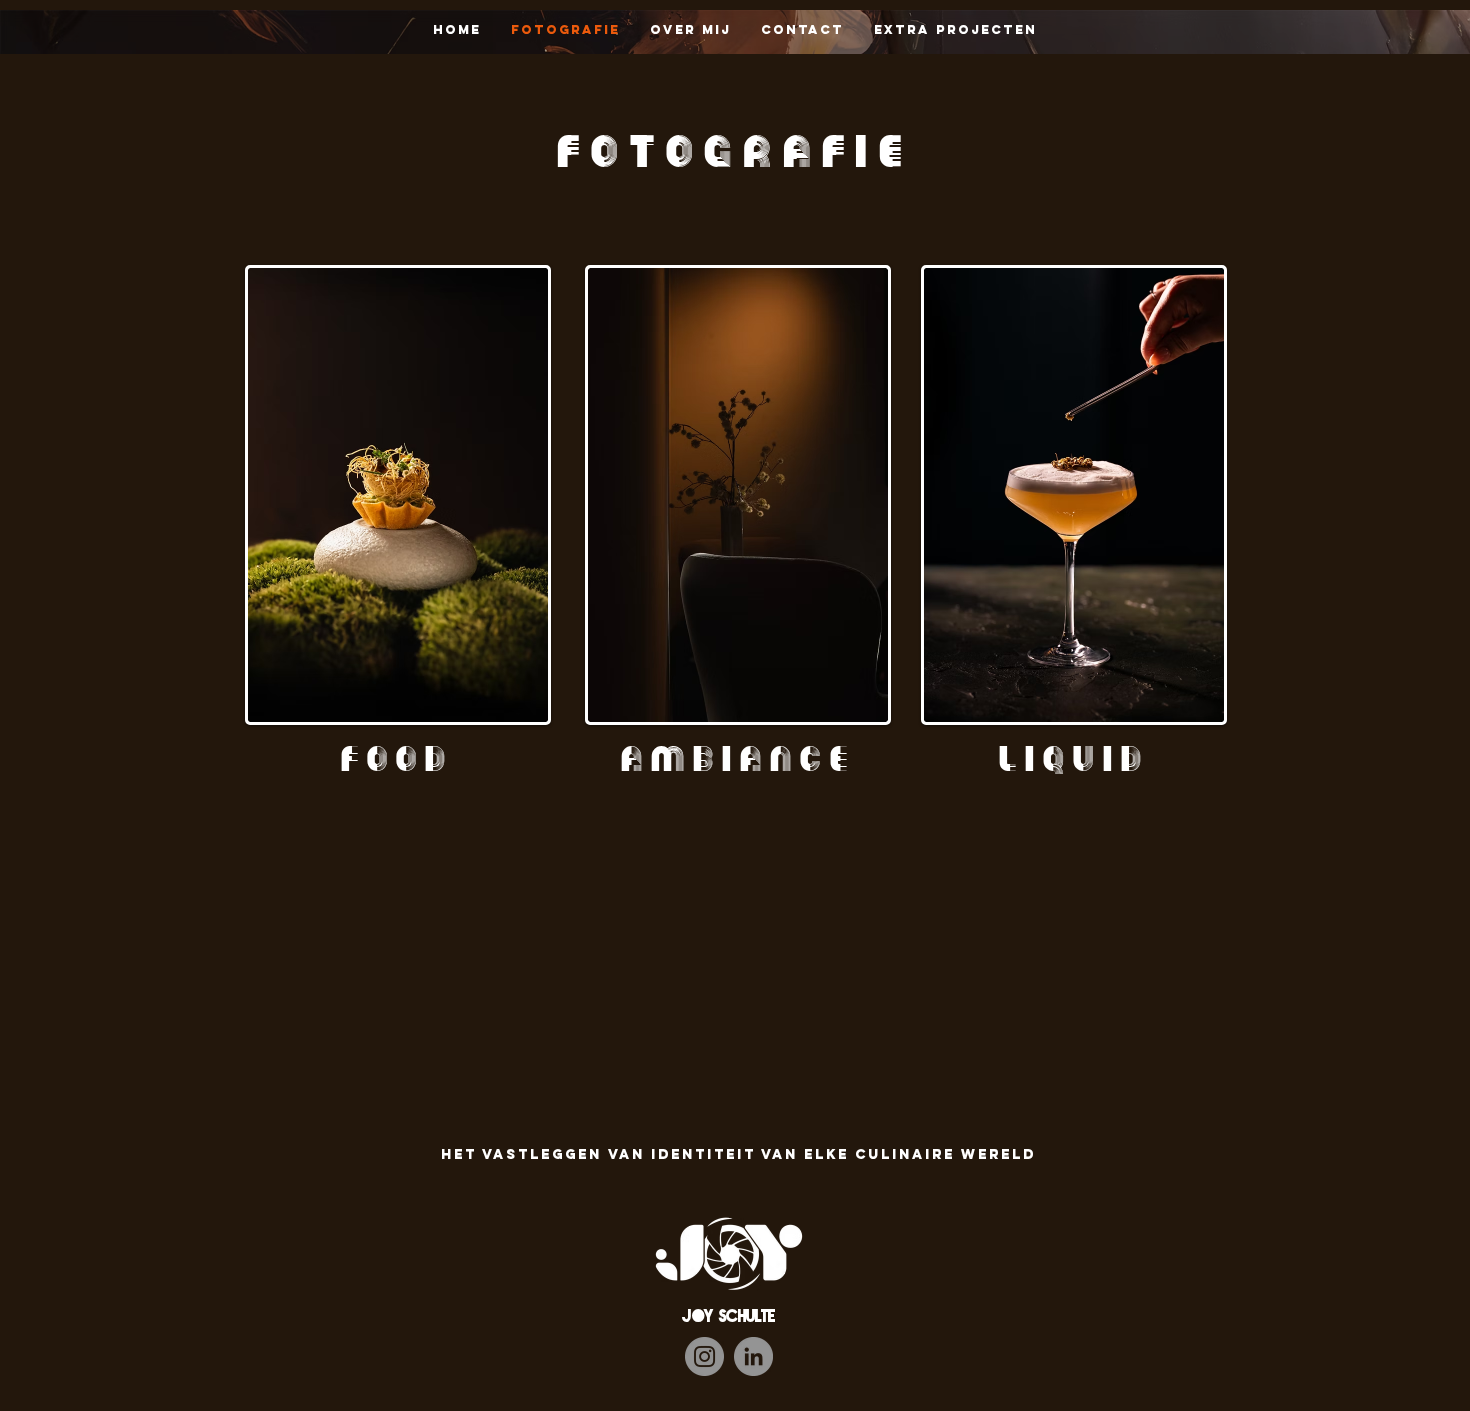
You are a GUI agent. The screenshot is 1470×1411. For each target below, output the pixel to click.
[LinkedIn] (753, 1356)
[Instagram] (704, 1356)
